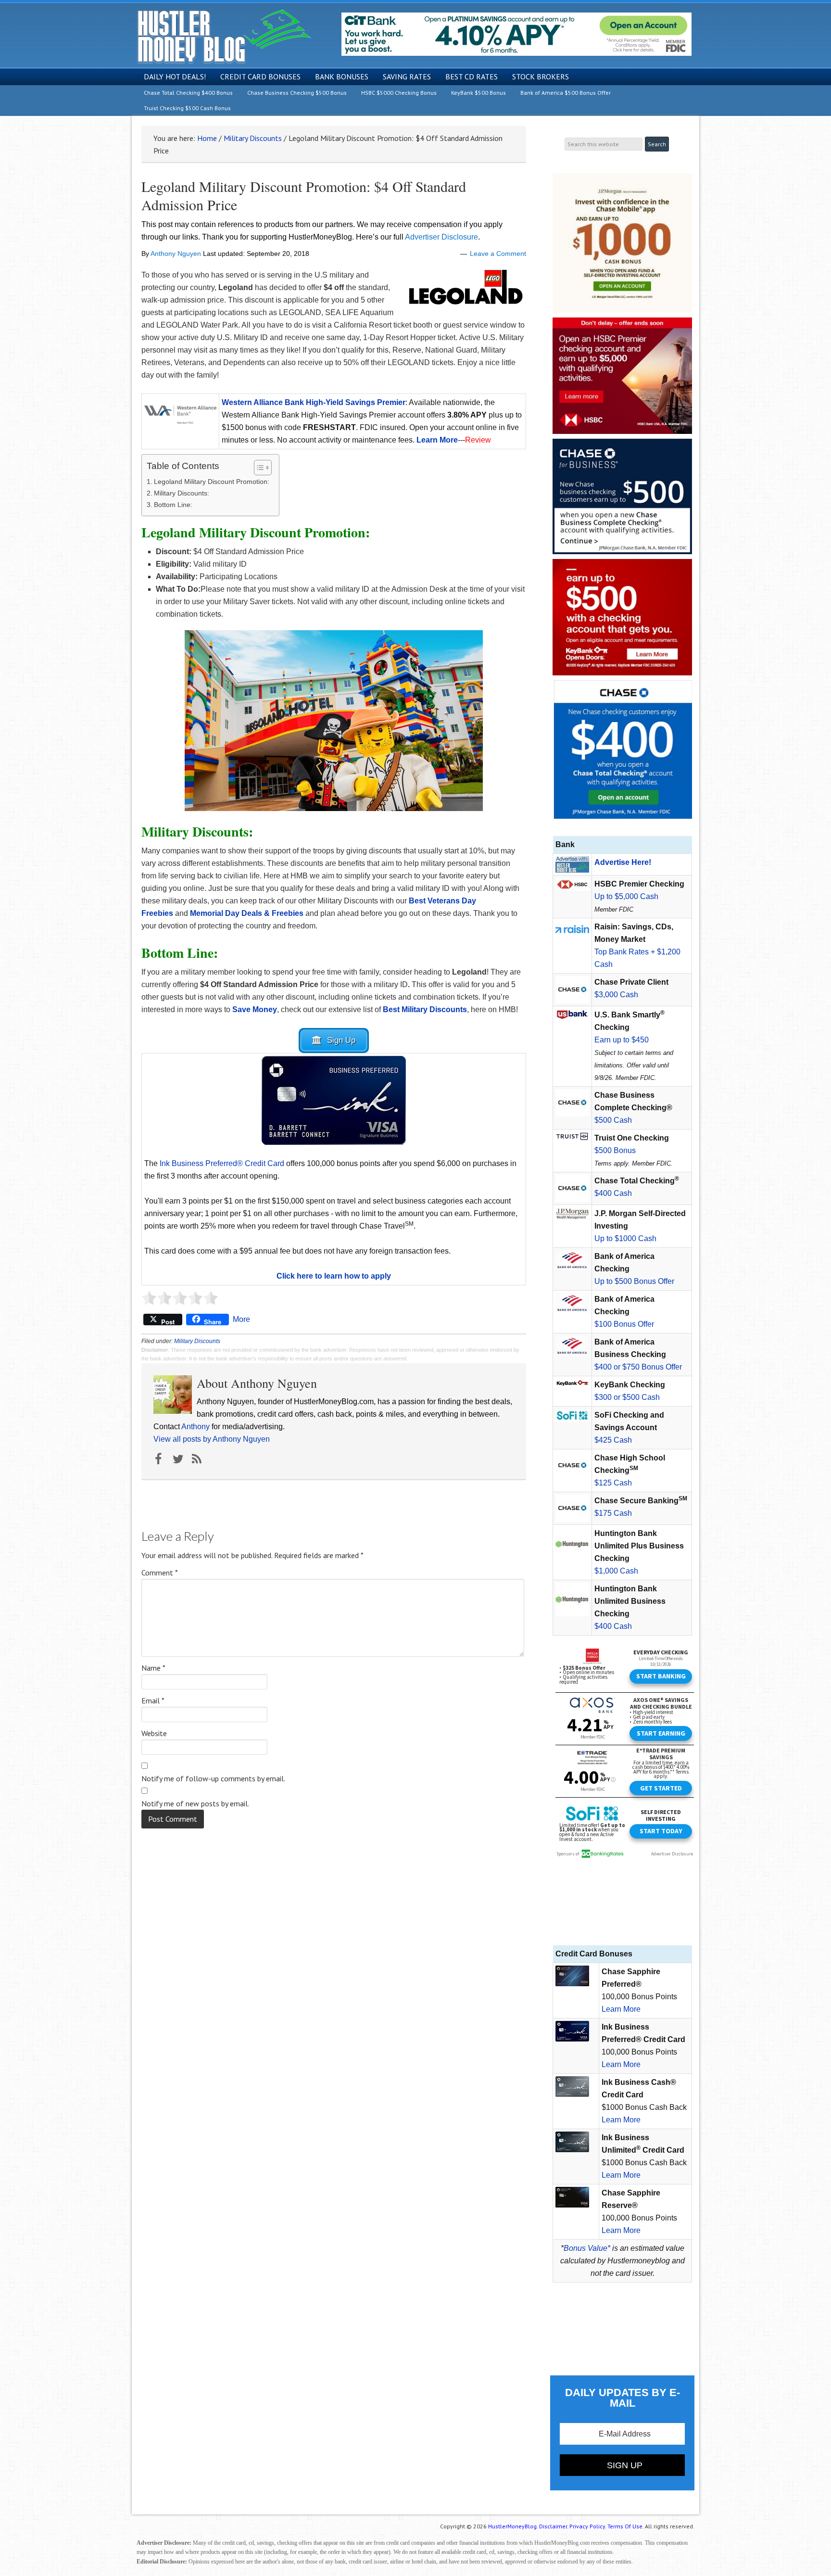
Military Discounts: (182, 493)
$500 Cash (613, 1120)
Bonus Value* (587, 2248)
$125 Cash (613, 1483)
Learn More (621, 2009)
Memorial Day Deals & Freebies (247, 913)
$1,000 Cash (616, 1571)
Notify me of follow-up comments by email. (213, 1778)
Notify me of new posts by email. (195, 1803)
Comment (160, 1573)
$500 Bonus (615, 1150)
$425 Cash (613, 1440)
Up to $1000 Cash (625, 1238)
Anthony (195, 1427)
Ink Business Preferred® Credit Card (222, 1163)
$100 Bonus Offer (624, 1324)
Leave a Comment (498, 254)
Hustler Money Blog (224, 36)
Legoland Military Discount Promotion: (212, 482)
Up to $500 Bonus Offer (634, 1281)
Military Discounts (197, 1341)
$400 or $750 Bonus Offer (638, 1367)
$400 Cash (613, 1193)
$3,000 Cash (616, 995)
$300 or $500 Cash (627, 1397)
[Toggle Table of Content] (258, 468)
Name (153, 1668)
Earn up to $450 (622, 1040)
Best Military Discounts (425, 1009)
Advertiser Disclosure (441, 237)
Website (154, 1733)
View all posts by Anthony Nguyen (212, 1439)
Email (153, 1700)
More (241, 1319)
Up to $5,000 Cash (626, 896)
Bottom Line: (173, 505)
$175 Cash (613, 1513)
